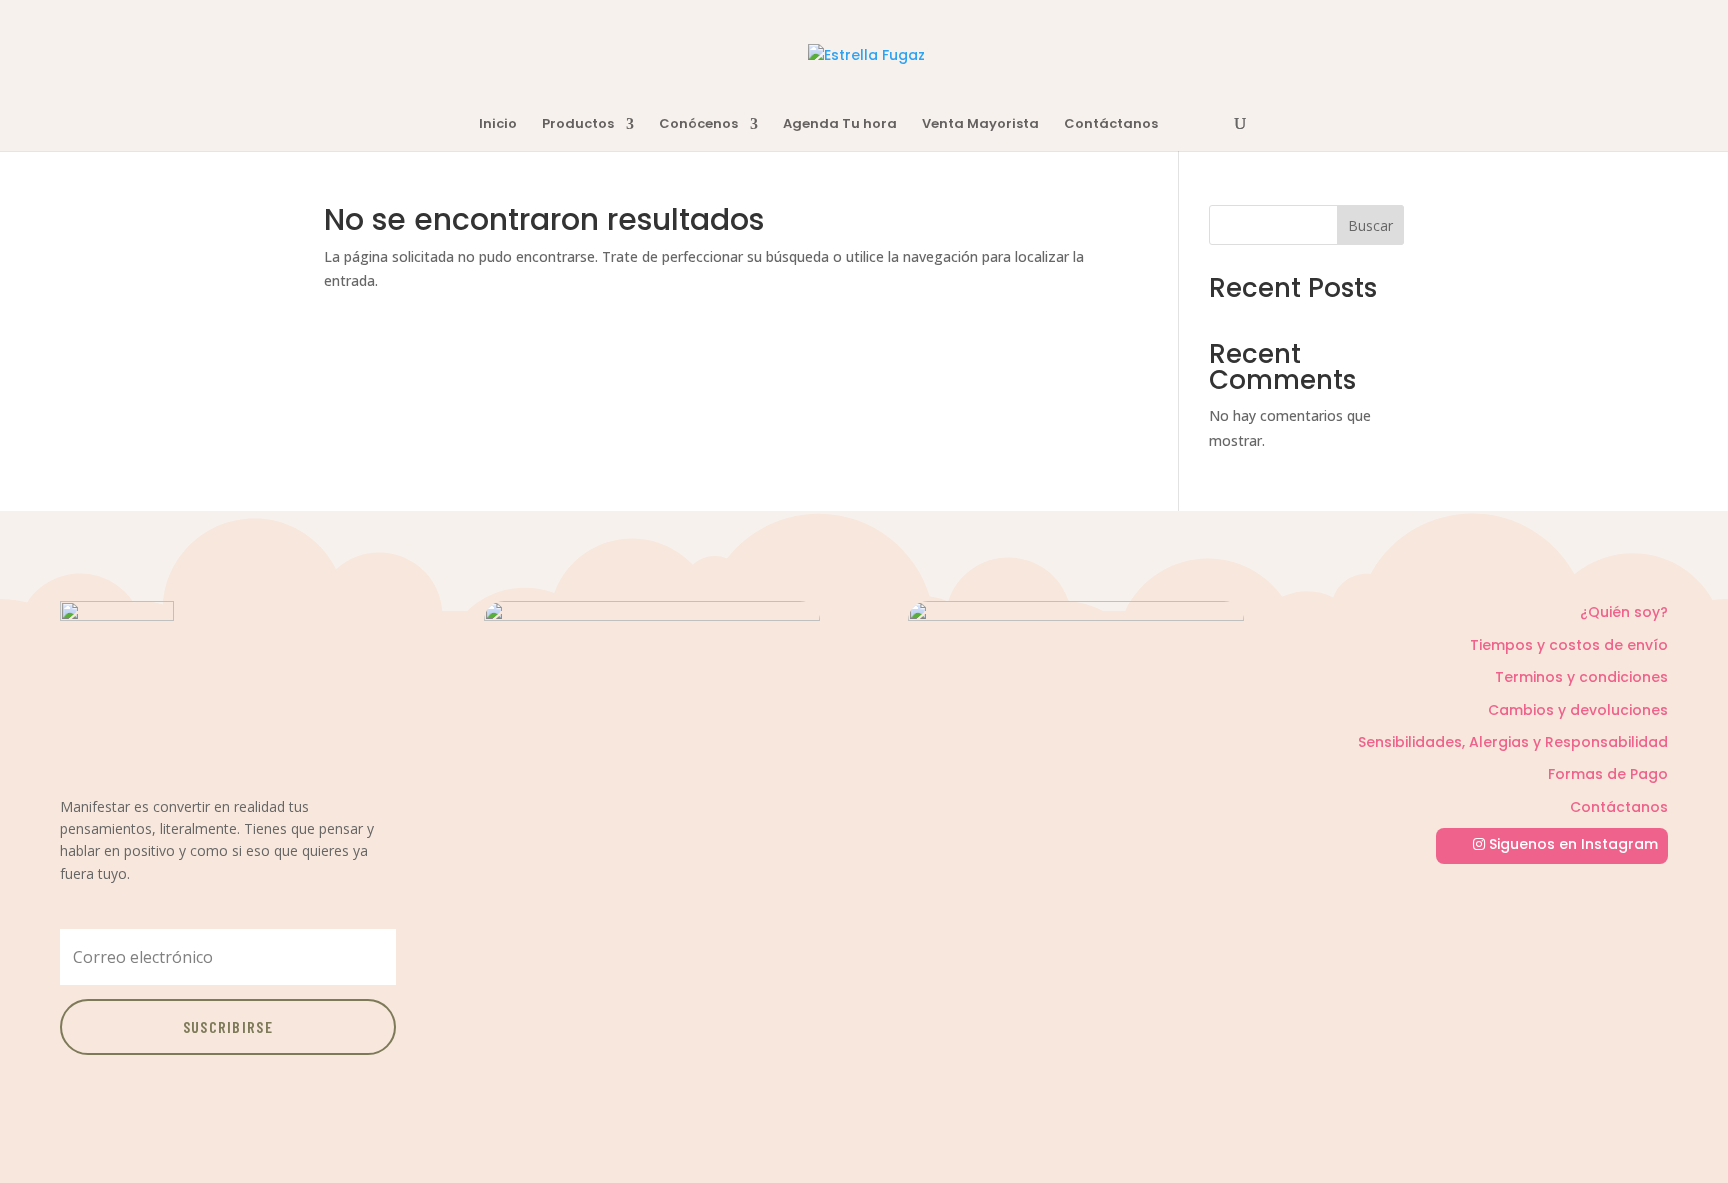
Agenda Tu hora (840, 125)
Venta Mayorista (980, 125)
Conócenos (698, 125)
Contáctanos (1111, 125)
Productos (578, 125)
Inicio (498, 125)
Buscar (1370, 225)
